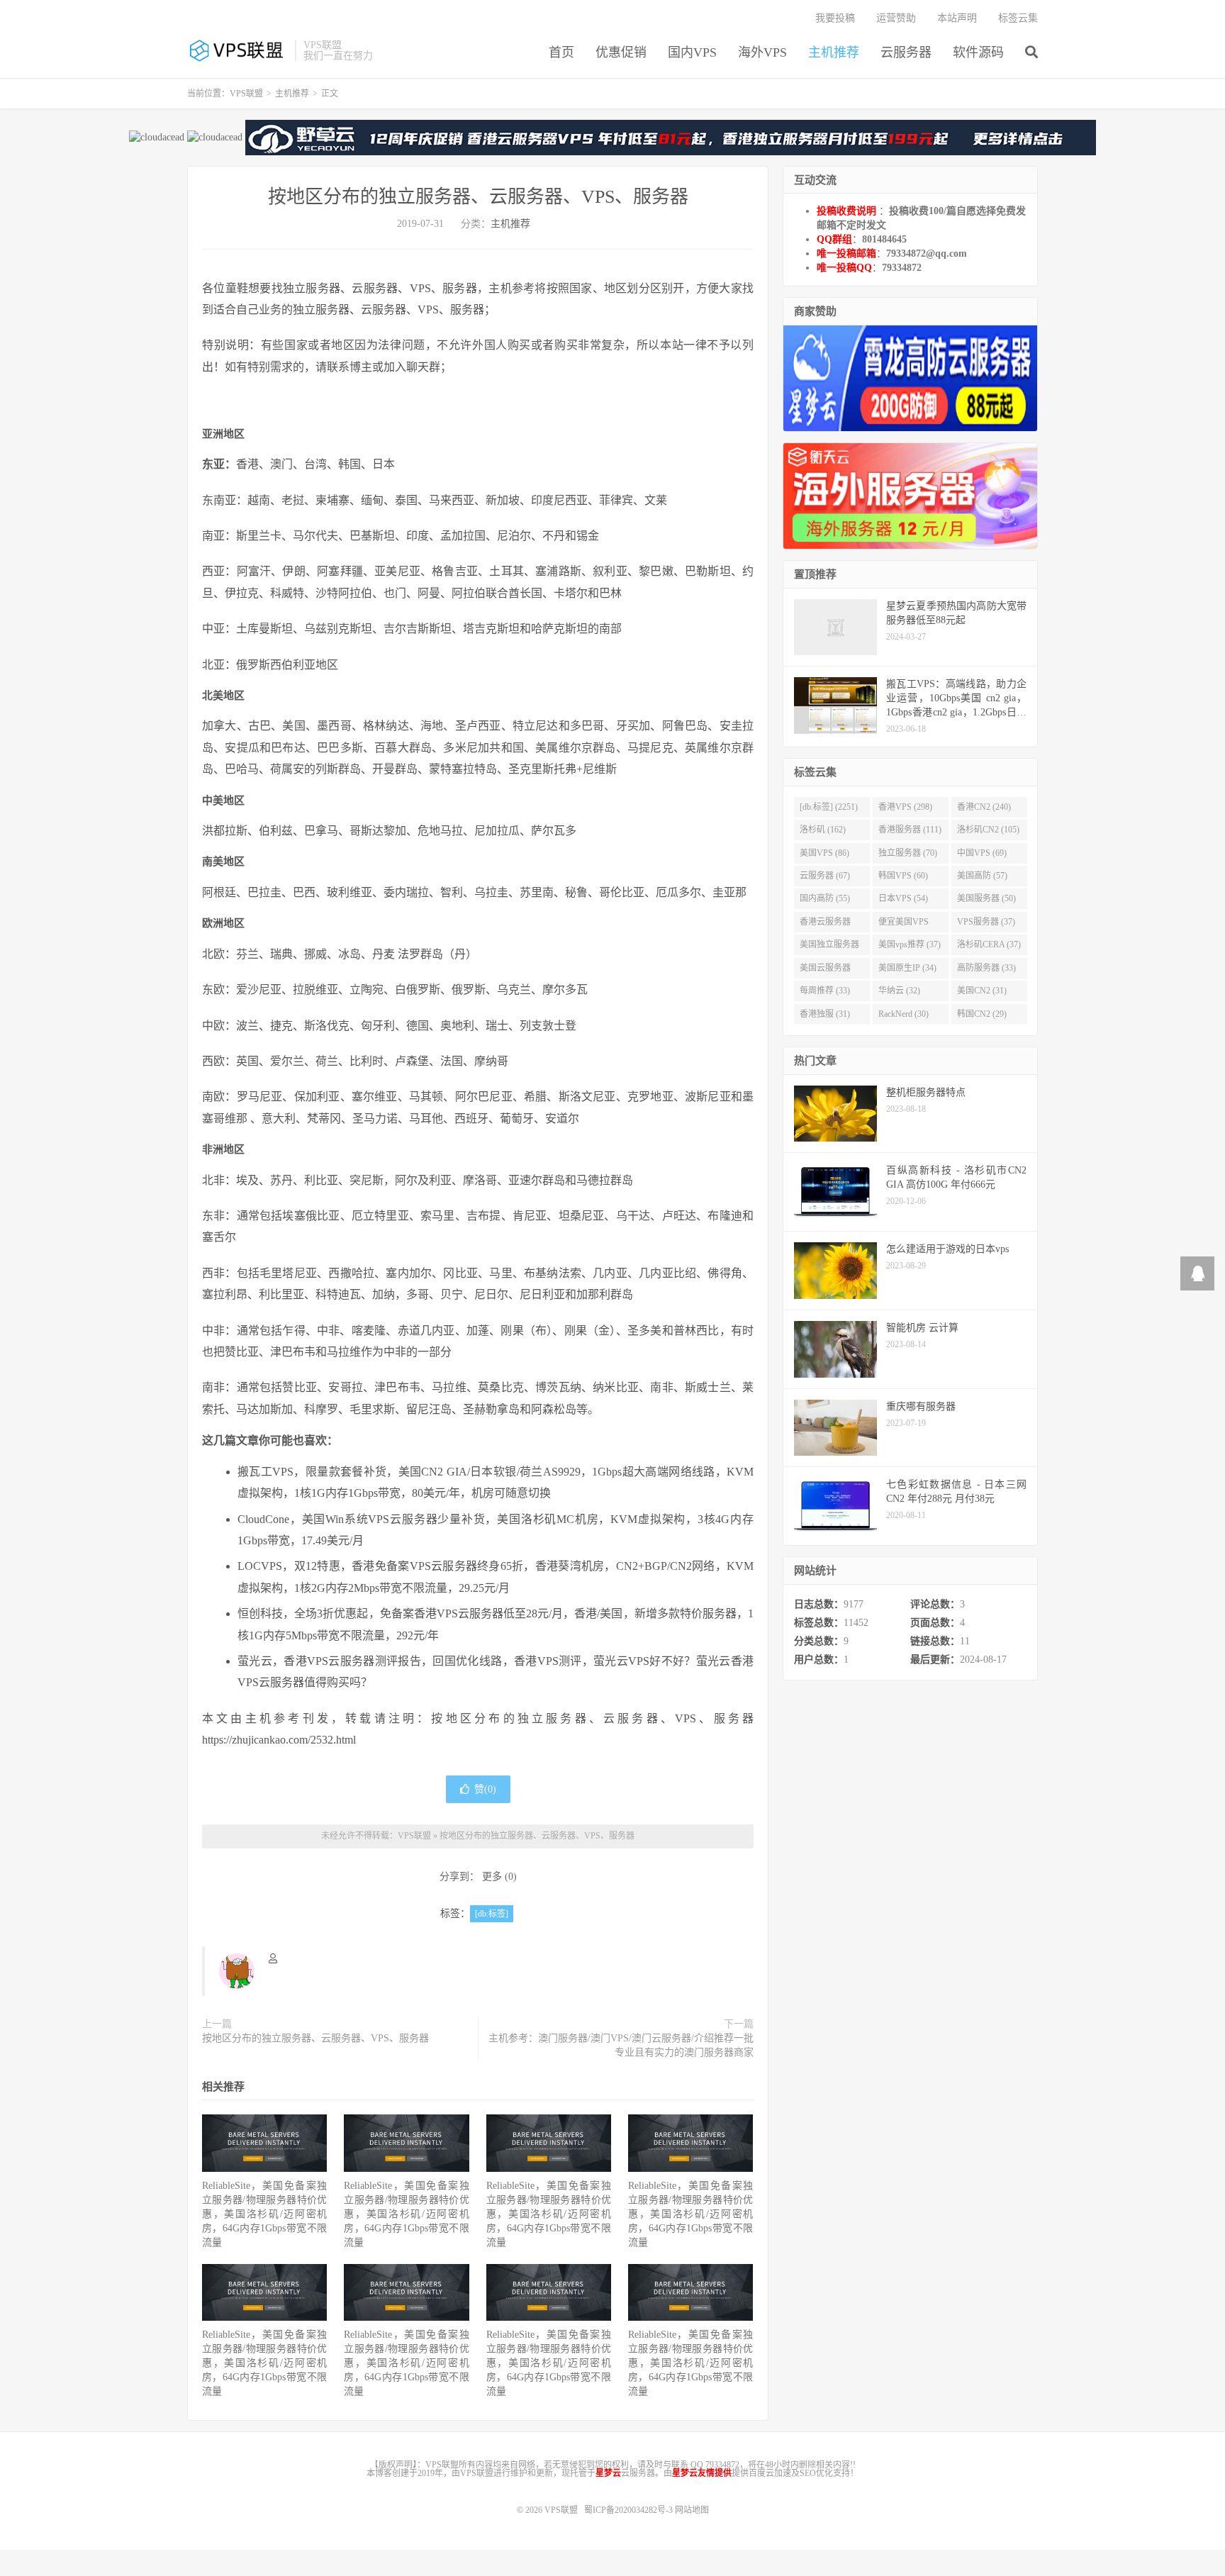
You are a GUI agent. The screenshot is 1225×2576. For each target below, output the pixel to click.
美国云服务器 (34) (825, 971)
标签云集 (1018, 18)
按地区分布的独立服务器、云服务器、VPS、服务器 (478, 197)
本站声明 (957, 18)
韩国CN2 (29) (982, 1014)
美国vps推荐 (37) (910, 944)
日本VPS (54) (903, 898)
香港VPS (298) (905, 807)
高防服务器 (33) (986, 968)
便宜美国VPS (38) (904, 925)
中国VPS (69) (982, 853)
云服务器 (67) (825, 876)
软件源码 (978, 52)
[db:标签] (492, 1914)
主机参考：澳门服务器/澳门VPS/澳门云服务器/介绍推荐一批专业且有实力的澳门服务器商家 (621, 2045)
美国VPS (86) (824, 853)
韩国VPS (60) (903, 876)
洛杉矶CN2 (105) (988, 830)
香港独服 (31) (825, 1014)
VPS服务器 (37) (986, 922)
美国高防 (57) (982, 876)
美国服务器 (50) (986, 898)
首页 (561, 52)
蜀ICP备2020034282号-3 (630, 2510)
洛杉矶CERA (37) (989, 944)
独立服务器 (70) (908, 853)
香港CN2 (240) (984, 807)
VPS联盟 (237, 50)
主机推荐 (834, 52)
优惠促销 (621, 52)
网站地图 (692, 2510)
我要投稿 (835, 18)
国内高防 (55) (825, 898)
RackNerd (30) (904, 1014)
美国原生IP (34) (907, 968)
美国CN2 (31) (982, 991)
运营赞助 (896, 18)
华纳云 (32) (899, 991)
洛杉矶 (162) (823, 830)
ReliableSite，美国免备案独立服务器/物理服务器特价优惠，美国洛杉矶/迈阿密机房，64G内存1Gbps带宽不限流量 (264, 2214)
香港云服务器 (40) (825, 925)
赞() (485, 1789)
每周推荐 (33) (825, 991)
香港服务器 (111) (910, 830)
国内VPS (692, 52)
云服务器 (906, 52)
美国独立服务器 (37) (829, 947)
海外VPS (762, 52)
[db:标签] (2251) (829, 807)
